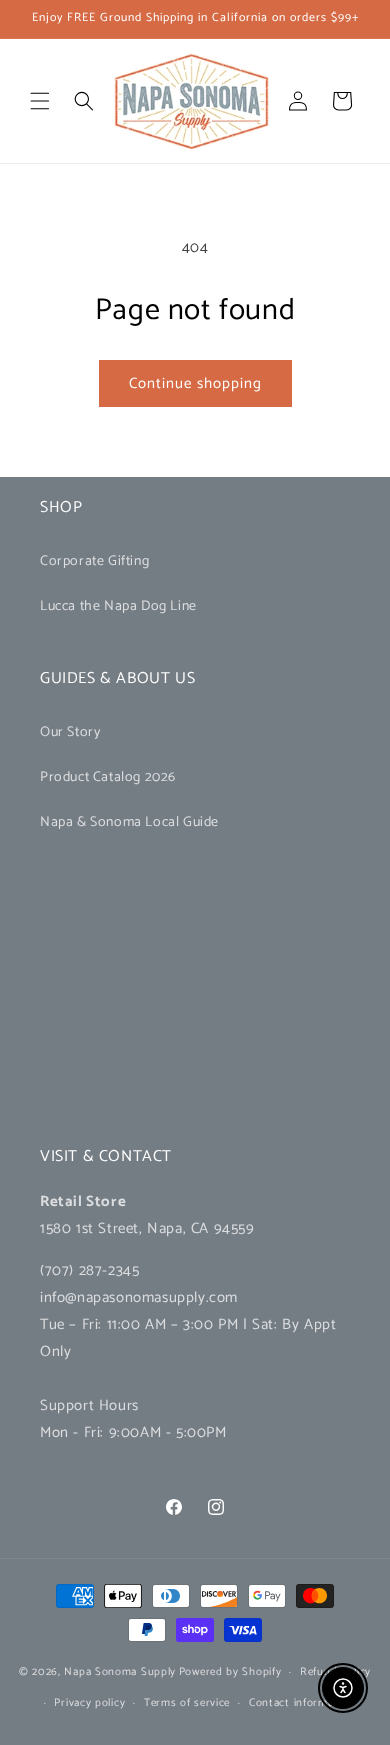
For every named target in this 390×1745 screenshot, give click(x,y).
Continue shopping (195, 383)
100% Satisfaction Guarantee (130, 1059)
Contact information (301, 1703)
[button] (40, 101)
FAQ (54, 1104)
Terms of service (187, 1703)
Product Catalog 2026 (108, 777)
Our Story (70, 732)
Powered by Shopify (230, 1672)
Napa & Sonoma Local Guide (129, 822)
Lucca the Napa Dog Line (118, 606)
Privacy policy (89, 1703)
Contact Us (74, 968)
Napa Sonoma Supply (120, 1672)
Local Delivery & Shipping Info (134, 1014)
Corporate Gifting (94, 561)
